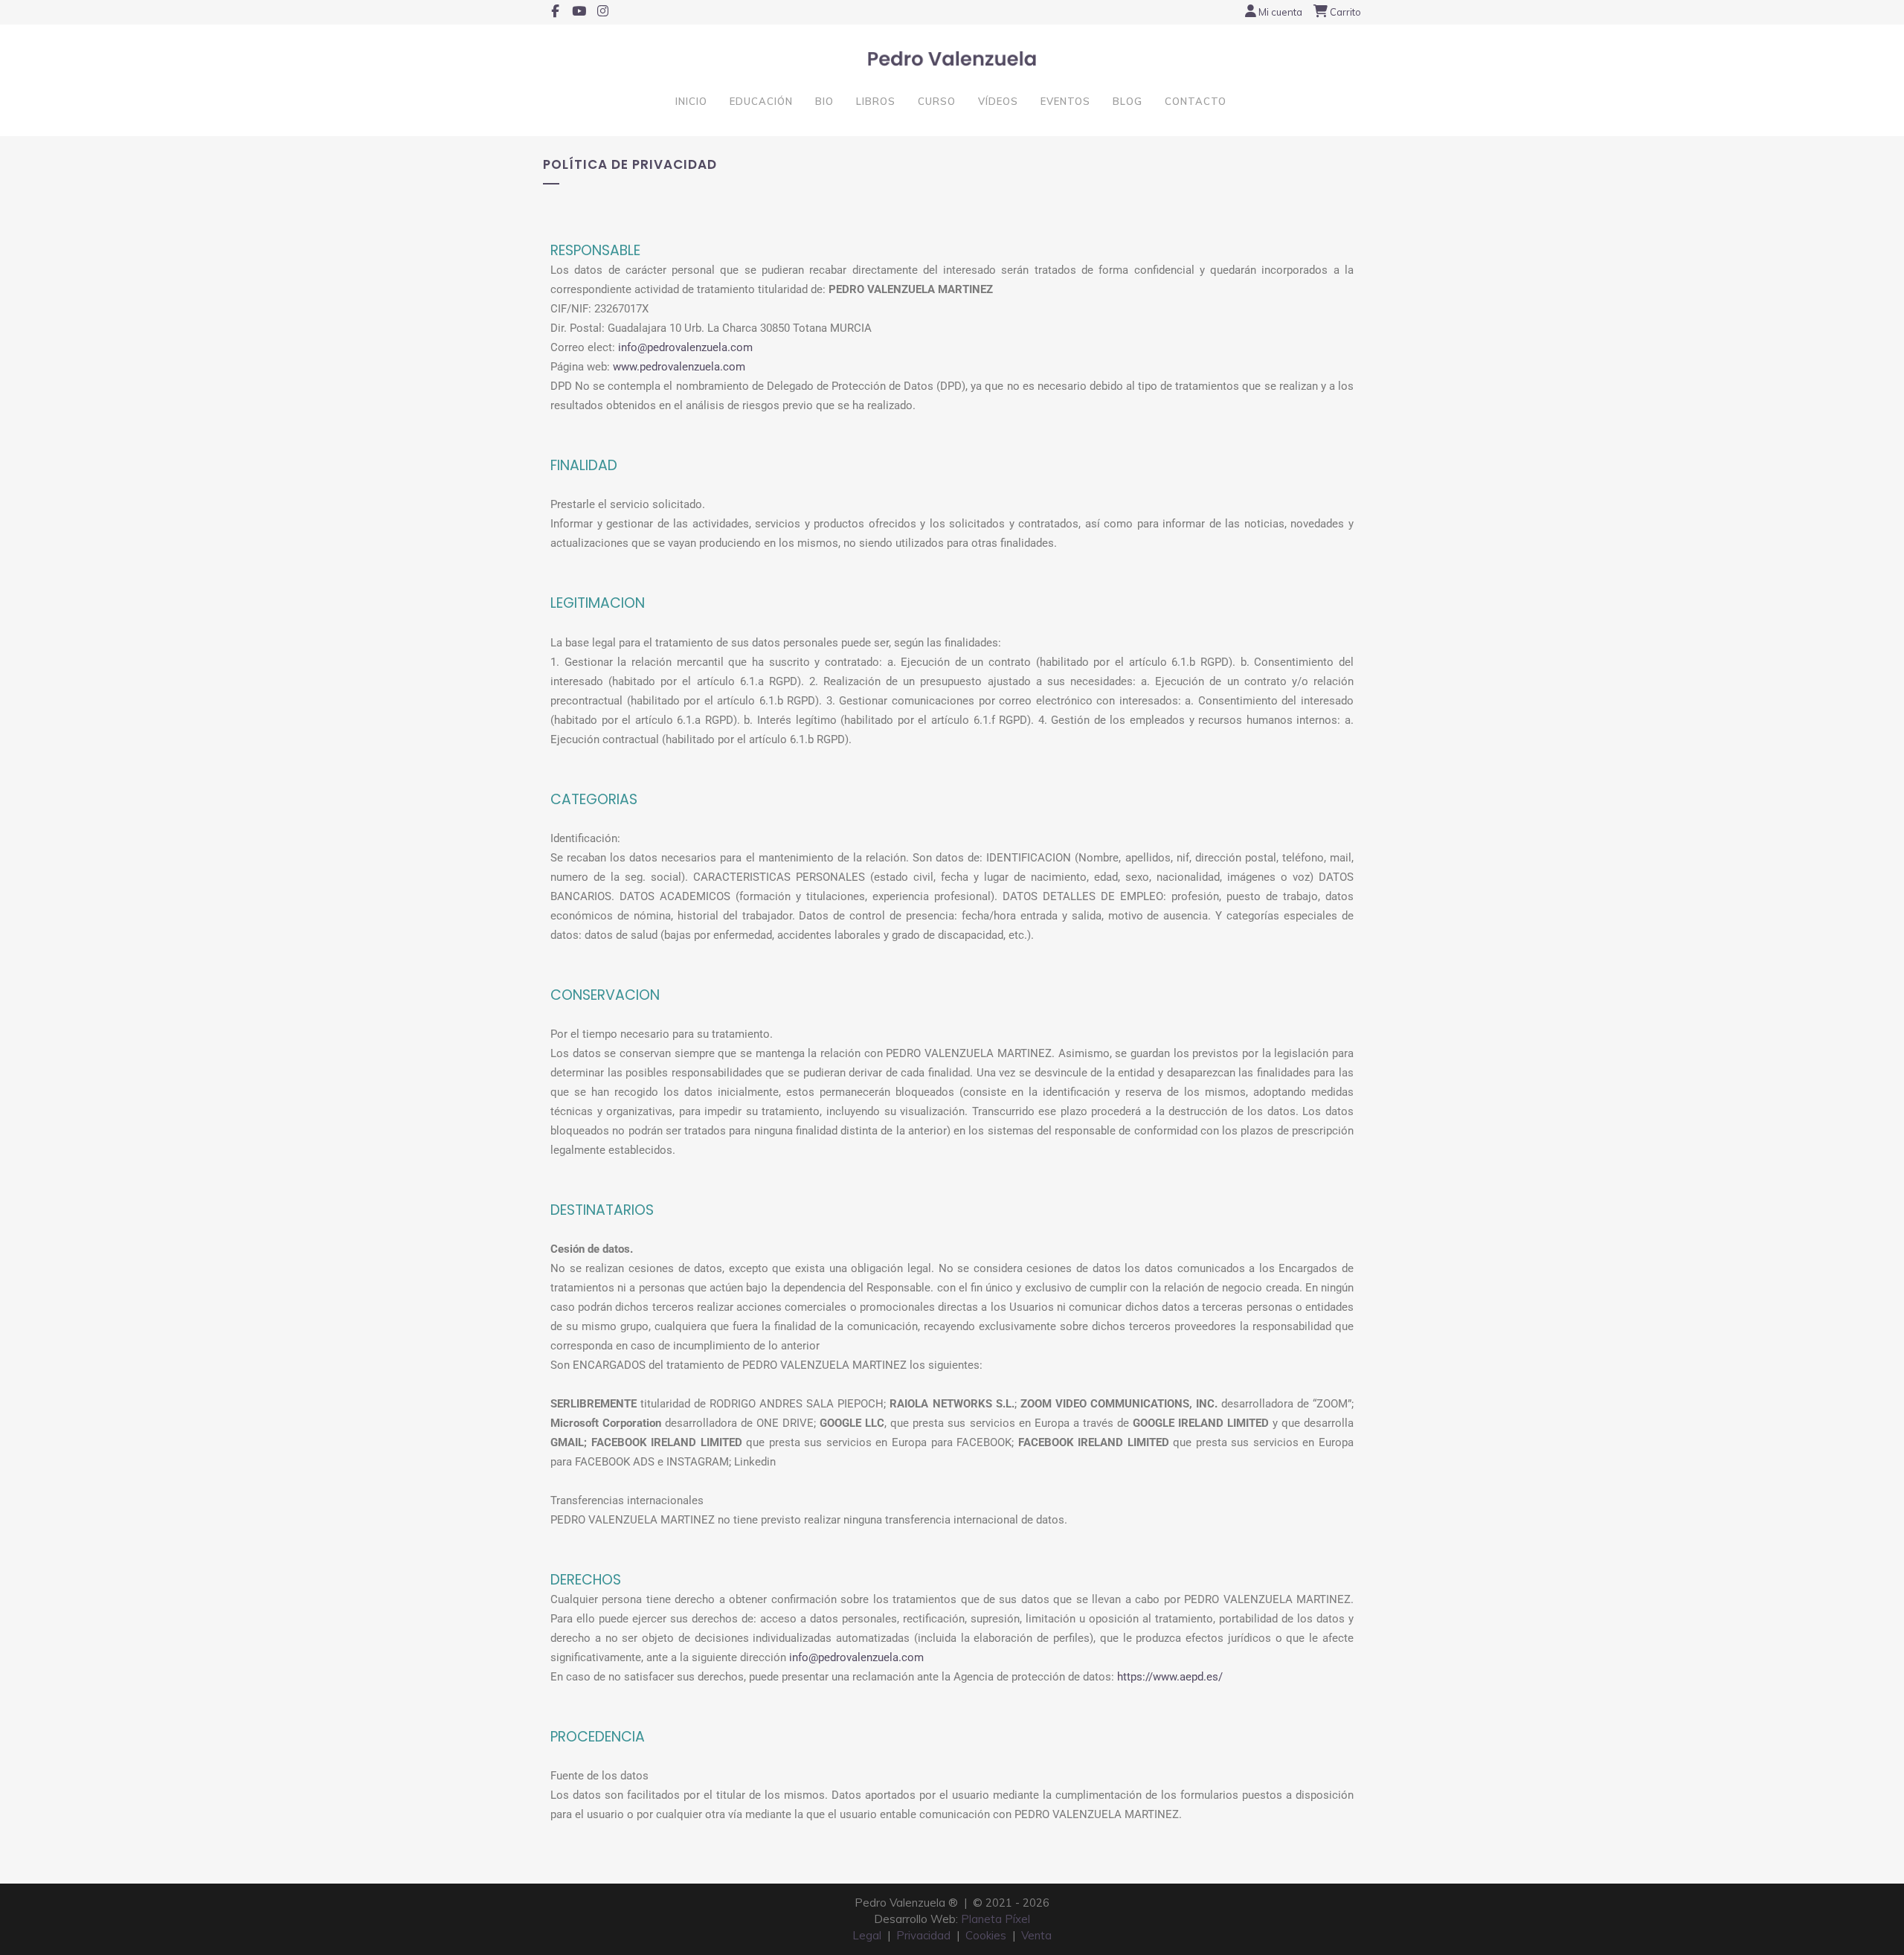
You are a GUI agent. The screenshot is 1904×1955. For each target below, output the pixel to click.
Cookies (986, 1935)
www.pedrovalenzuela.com (679, 367)
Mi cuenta (1280, 12)
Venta (1036, 1935)
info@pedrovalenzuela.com (685, 347)
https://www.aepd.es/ (1170, 1677)
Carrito (1345, 12)
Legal (867, 1935)
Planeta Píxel (996, 1919)
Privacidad (923, 1935)
